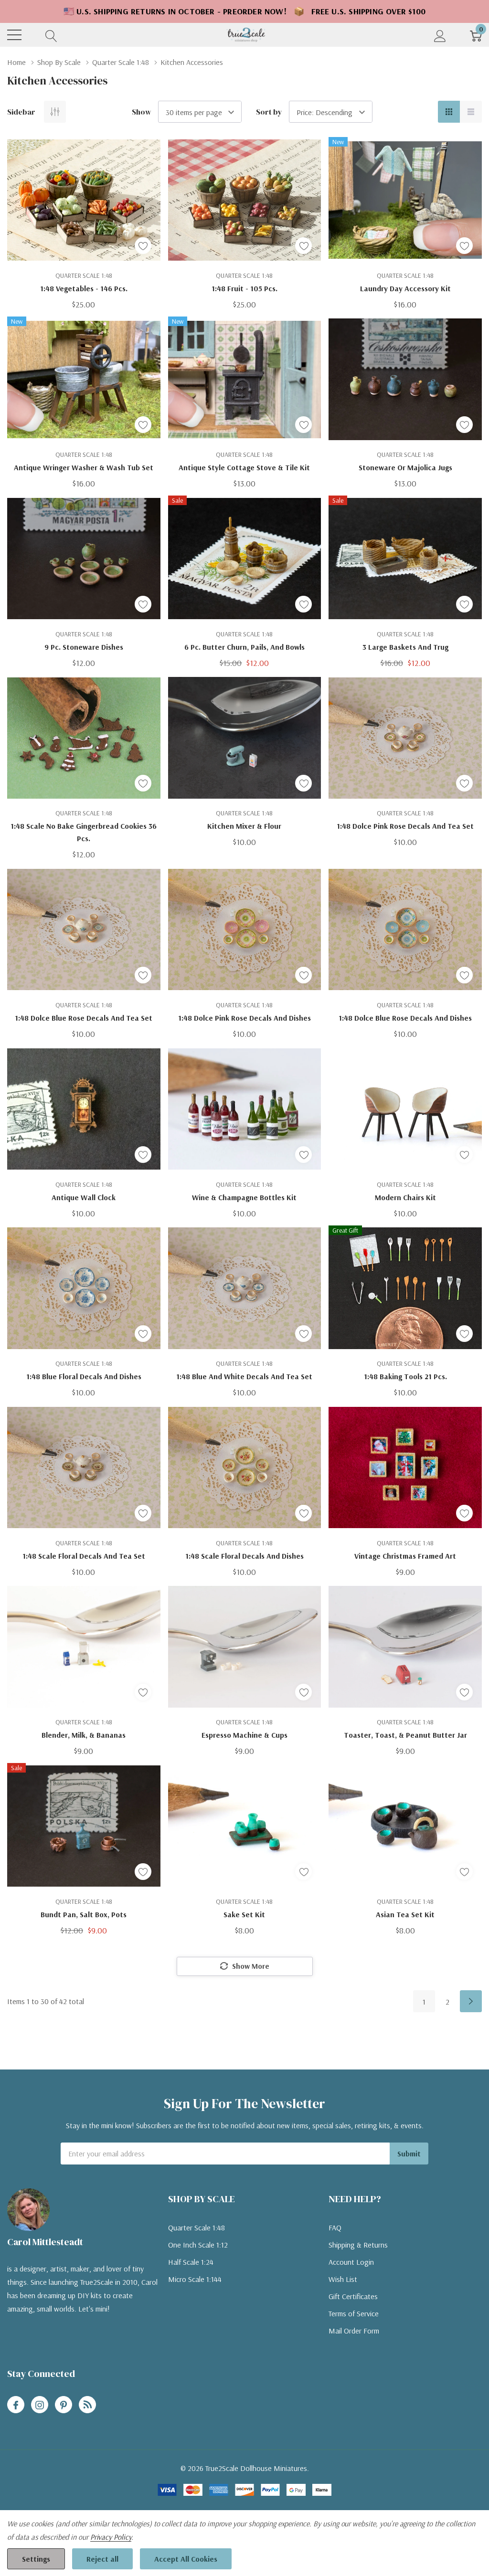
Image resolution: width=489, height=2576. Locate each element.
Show (142, 112)
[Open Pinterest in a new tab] (64, 2405)
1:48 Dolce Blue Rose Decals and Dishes (405, 1018)
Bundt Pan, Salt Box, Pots (84, 1914)
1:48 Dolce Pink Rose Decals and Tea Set (405, 826)
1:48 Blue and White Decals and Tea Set (244, 1376)
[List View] (471, 112)
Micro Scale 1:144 (195, 2279)
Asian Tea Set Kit (405, 1914)
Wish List (343, 2279)
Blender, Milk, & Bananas (84, 1735)
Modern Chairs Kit (405, 1197)
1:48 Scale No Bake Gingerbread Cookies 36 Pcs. (84, 832)
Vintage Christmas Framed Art (405, 1556)
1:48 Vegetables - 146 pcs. (84, 288)
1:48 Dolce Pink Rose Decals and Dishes (244, 1018)
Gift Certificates (353, 2296)
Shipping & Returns (358, 2245)
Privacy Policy (111, 2537)
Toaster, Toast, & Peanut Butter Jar (405, 1735)
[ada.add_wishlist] (143, 246)
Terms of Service (354, 2313)
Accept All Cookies (186, 2559)
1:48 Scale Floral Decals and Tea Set (84, 1556)
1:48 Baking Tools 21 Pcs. (405, 1376)
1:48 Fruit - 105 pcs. (244, 288)
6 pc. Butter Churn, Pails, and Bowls (244, 647)
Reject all (102, 2559)
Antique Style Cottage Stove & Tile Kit (244, 467)
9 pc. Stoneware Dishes (84, 647)
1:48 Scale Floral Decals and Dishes (244, 1556)
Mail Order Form (354, 2331)
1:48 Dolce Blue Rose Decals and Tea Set (84, 1018)
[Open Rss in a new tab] (87, 2405)
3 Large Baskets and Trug (405, 647)
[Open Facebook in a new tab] (16, 2405)
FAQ (335, 2228)
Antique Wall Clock (84, 1197)
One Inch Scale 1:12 (198, 2245)
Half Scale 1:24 (191, 2262)
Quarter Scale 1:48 (197, 2228)
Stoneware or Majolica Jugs (405, 467)
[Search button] (51, 35)
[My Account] (440, 35)
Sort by (269, 112)
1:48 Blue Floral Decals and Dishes (84, 1376)
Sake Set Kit (244, 1914)
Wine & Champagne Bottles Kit (244, 1197)
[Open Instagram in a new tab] (40, 2405)
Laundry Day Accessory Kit (405, 288)
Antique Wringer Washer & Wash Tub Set (84, 467)
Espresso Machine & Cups (244, 1735)
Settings (36, 2559)
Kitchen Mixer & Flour (244, 826)
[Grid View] (449, 112)
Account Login (351, 2262)
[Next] (471, 2001)
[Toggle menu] (14, 35)
